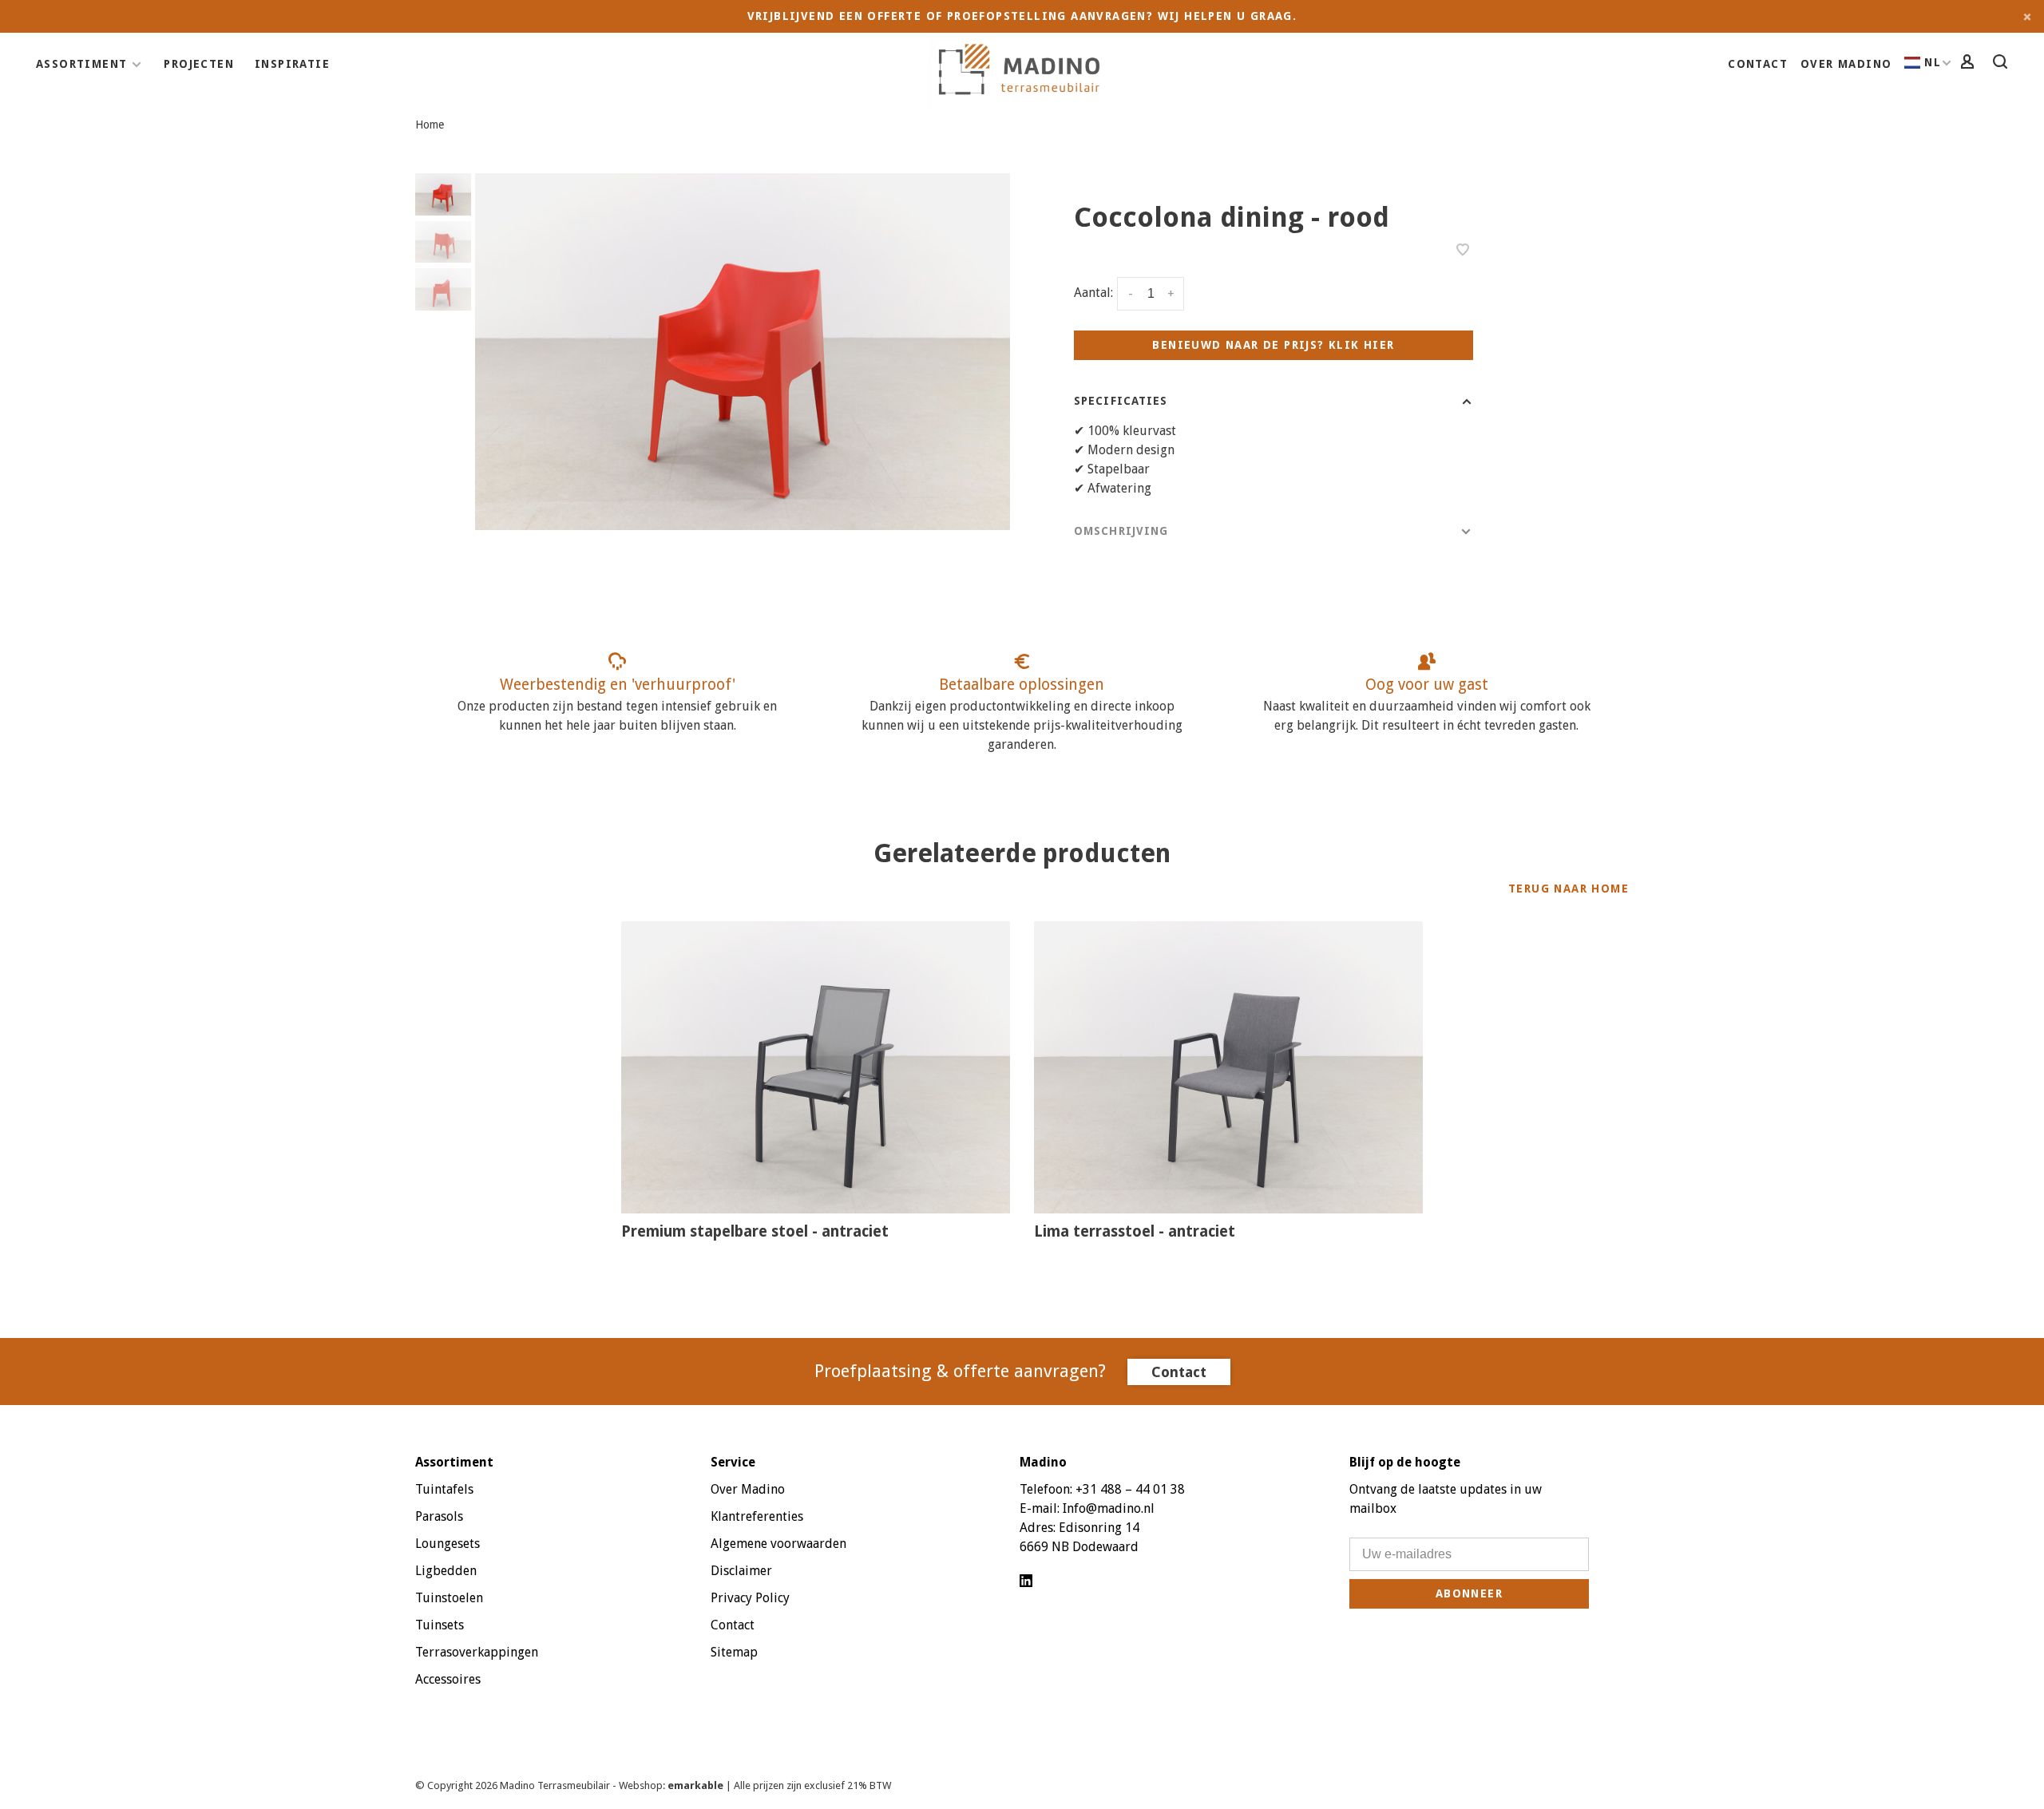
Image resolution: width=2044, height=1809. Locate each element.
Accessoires (448, 1679)
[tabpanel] (743, 352)
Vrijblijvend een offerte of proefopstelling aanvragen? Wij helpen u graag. (1022, 16)
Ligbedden (446, 1571)
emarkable (697, 1785)
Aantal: (1093, 293)
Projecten (199, 64)
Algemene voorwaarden (778, 1544)
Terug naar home (1569, 889)
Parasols (439, 1516)
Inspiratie (292, 64)
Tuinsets (440, 1625)
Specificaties (1121, 401)
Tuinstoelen (449, 1598)
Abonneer (1469, 1593)
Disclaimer (741, 1571)
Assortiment (81, 64)
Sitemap (734, 1652)
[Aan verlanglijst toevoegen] (1463, 251)
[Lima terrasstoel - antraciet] (1228, 1067)
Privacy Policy (750, 1598)
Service (733, 1462)
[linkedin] (1026, 1582)
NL (1933, 62)
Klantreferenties (757, 1516)
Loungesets (448, 1544)
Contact (1758, 64)
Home (430, 125)
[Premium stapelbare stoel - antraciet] (816, 1067)
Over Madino (1846, 64)
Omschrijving (1121, 531)
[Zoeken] (2002, 64)
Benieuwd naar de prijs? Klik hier (1273, 345)
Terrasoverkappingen (477, 1652)
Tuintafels (444, 1489)
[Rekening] (1970, 64)
